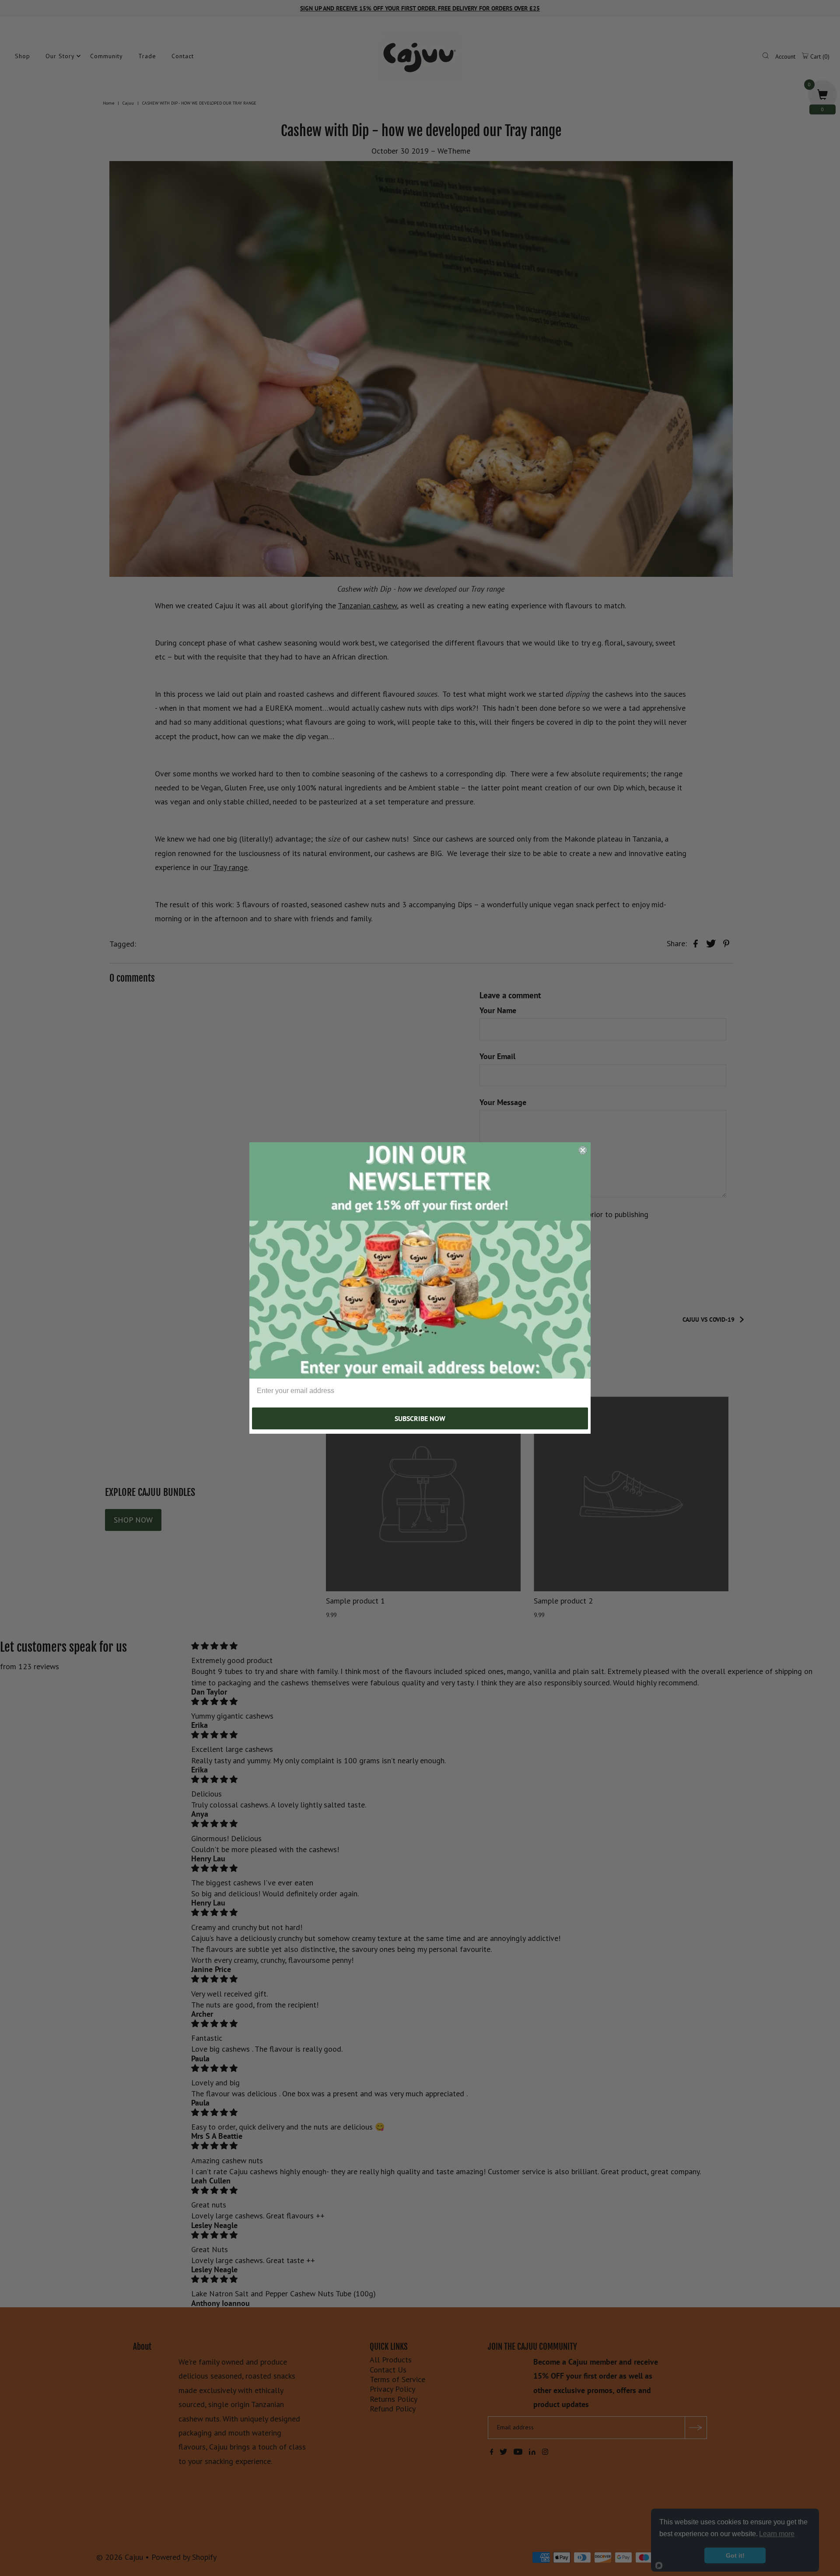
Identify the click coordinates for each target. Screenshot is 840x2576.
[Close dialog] (583, 1150)
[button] (420, 1260)
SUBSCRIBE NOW (420, 1418)
